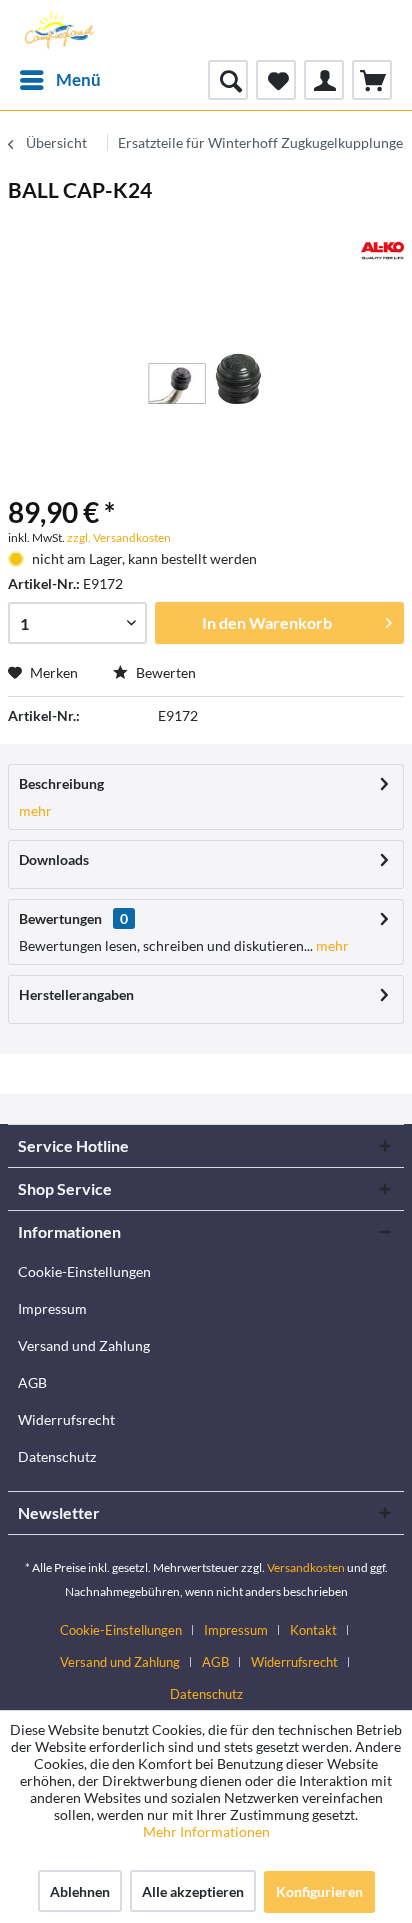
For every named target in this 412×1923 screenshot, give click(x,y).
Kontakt (313, 1630)
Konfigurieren (319, 1891)
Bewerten (164, 672)
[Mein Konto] (324, 80)
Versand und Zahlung (84, 1345)
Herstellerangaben (76, 994)
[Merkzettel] (276, 80)
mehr (35, 810)
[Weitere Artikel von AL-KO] (382, 250)
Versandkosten (306, 1567)
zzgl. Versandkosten (119, 537)
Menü (78, 79)
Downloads (54, 859)
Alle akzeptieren (193, 1891)
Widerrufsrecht (66, 1419)
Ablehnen (80, 1891)
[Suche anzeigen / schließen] (228, 80)
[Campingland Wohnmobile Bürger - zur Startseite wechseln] (58, 30)
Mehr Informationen (206, 1831)
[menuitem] (59, 80)
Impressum (52, 1308)
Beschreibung (61, 783)
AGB (32, 1382)
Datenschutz (57, 1456)
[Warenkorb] (372, 80)
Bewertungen (60, 918)
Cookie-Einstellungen (84, 1271)
